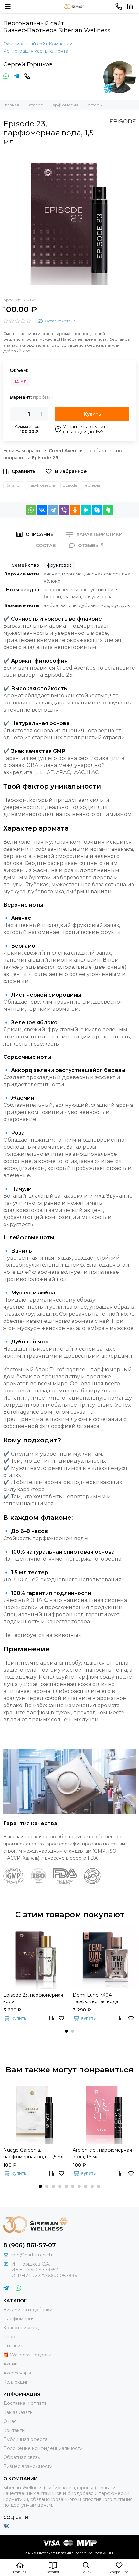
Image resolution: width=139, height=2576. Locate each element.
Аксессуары (17, 2373)
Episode (70, 485)
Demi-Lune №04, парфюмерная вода (96, 1998)
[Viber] (64, 510)
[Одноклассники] (75, 510)
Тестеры (91, 485)
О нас (10, 2421)
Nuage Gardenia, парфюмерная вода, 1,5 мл (33, 2153)
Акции (11, 2364)
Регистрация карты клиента (36, 51)
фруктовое (59, 565)
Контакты (14, 2430)
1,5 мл (21, 381)
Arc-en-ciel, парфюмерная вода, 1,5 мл (102, 2153)
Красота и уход (21, 2328)
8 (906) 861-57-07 (30, 2245)
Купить (92, 414)
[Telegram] (53, 510)
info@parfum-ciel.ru (33, 2255)
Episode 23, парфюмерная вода (33, 1998)
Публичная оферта (25, 2439)
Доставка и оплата (25, 2403)
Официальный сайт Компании (38, 44)
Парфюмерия (42, 485)
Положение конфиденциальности (43, 2448)
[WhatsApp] (31, 510)
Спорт (10, 2337)
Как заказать (18, 2412)
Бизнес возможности (28, 2466)
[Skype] (97, 510)
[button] (66, 2031)
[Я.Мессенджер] (86, 510)
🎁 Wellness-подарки (27, 2355)
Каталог (14, 485)
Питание (13, 2346)
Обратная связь (21, 2457)
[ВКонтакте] (42, 510)
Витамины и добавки (28, 2310)
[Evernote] (108, 510)
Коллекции (16, 2382)
